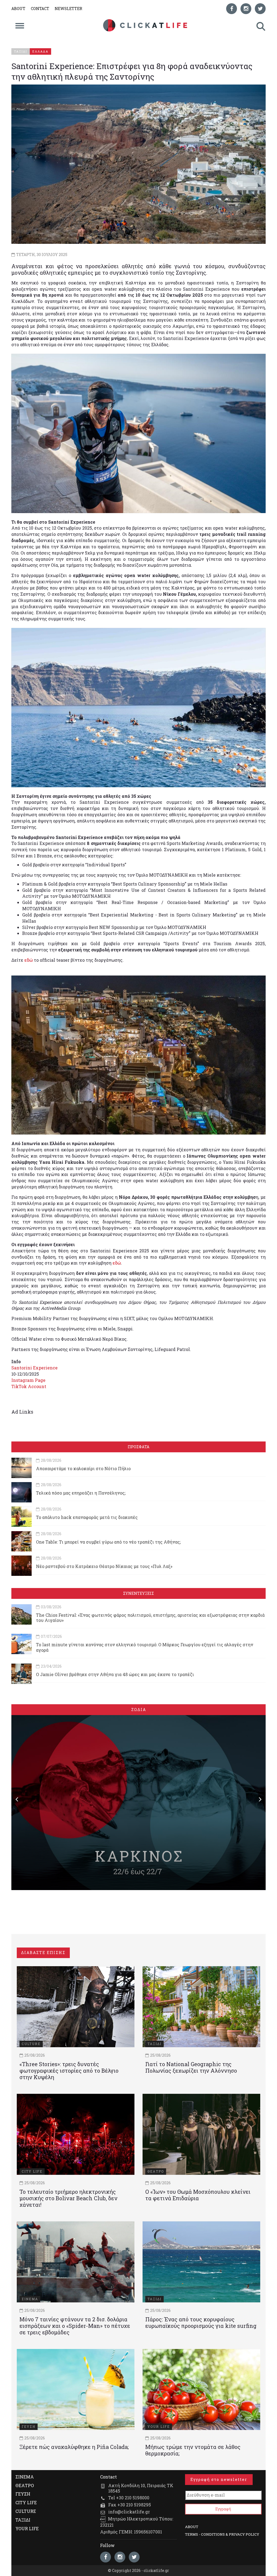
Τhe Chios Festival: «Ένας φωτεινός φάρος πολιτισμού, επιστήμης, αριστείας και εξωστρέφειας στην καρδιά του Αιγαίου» (150, 1618)
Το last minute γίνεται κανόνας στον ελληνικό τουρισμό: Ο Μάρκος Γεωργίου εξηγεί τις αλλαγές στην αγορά (145, 1647)
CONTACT (40, 9)
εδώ (29, 960)
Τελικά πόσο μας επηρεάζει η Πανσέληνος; (81, 1493)
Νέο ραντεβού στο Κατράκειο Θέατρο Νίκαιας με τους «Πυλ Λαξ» (104, 1566)
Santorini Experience (34, 1368)
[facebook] (232, 9)
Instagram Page (28, 1380)
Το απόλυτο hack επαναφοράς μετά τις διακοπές (87, 1517)
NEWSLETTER (68, 9)
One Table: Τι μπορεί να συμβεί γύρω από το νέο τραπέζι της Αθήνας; (108, 1542)
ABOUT (18, 9)
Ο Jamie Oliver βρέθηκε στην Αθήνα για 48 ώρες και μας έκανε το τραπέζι (115, 1674)
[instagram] (246, 9)
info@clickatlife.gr (129, 2512)
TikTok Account (29, 1386)
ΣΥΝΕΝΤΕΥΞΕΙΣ (138, 1593)
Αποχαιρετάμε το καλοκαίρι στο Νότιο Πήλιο (83, 1468)
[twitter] (260, 9)
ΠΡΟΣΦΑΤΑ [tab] (138, 1447)
